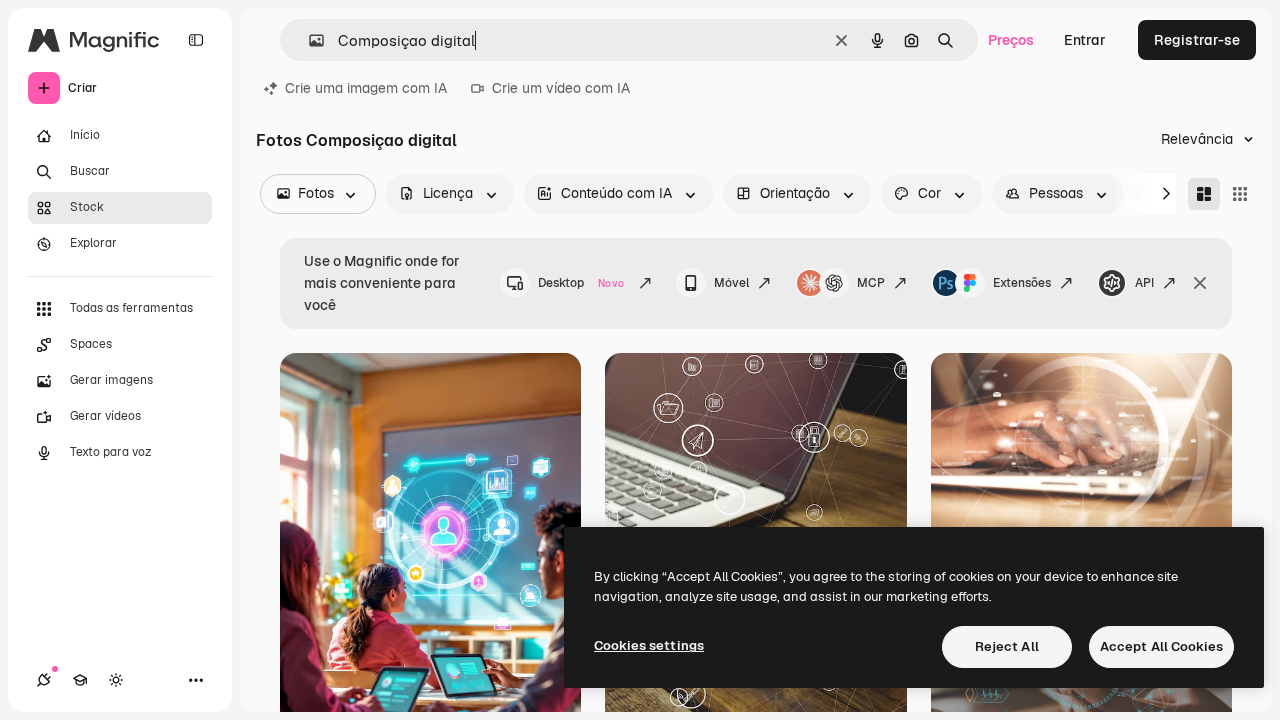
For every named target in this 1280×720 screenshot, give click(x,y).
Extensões (1022, 283)
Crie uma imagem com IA (366, 88)
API (1144, 283)
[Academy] (80, 680)
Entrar (1085, 40)
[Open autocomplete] (308, 40)
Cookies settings (649, 645)
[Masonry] (1204, 194)
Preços (1011, 40)
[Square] (1240, 194)
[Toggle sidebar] (196, 40)
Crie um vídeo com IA (561, 88)
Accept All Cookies (1161, 646)
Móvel (731, 283)
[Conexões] (44, 680)
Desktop (581, 283)
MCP (871, 283)
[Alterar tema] (116, 680)
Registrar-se (1197, 40)
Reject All (1007, 646)
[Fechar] (1200, 283)
